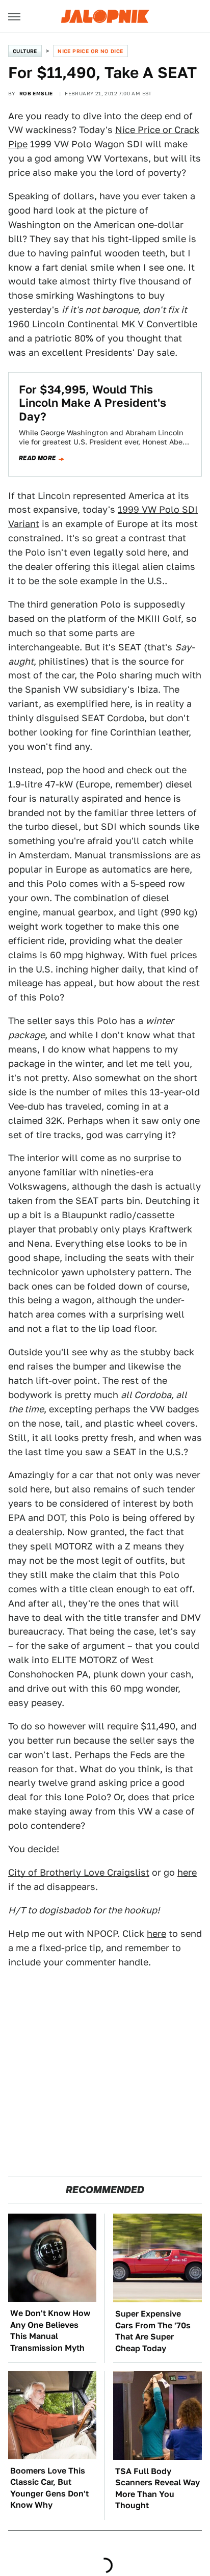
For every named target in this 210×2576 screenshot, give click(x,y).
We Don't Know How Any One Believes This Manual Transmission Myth (50, 2330)
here (187, 1872)
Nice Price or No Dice (90, 51)
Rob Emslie (36, 93)
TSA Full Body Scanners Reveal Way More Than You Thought (157, 2488)
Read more (37, 458)
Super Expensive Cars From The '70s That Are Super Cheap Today (153, 2331)
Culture (25, 51)
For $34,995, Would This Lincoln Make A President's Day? (93, 403)
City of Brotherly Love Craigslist (79, 1872)
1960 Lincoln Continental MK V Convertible (103, 324)
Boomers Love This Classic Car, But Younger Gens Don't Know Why (49, 2488)
